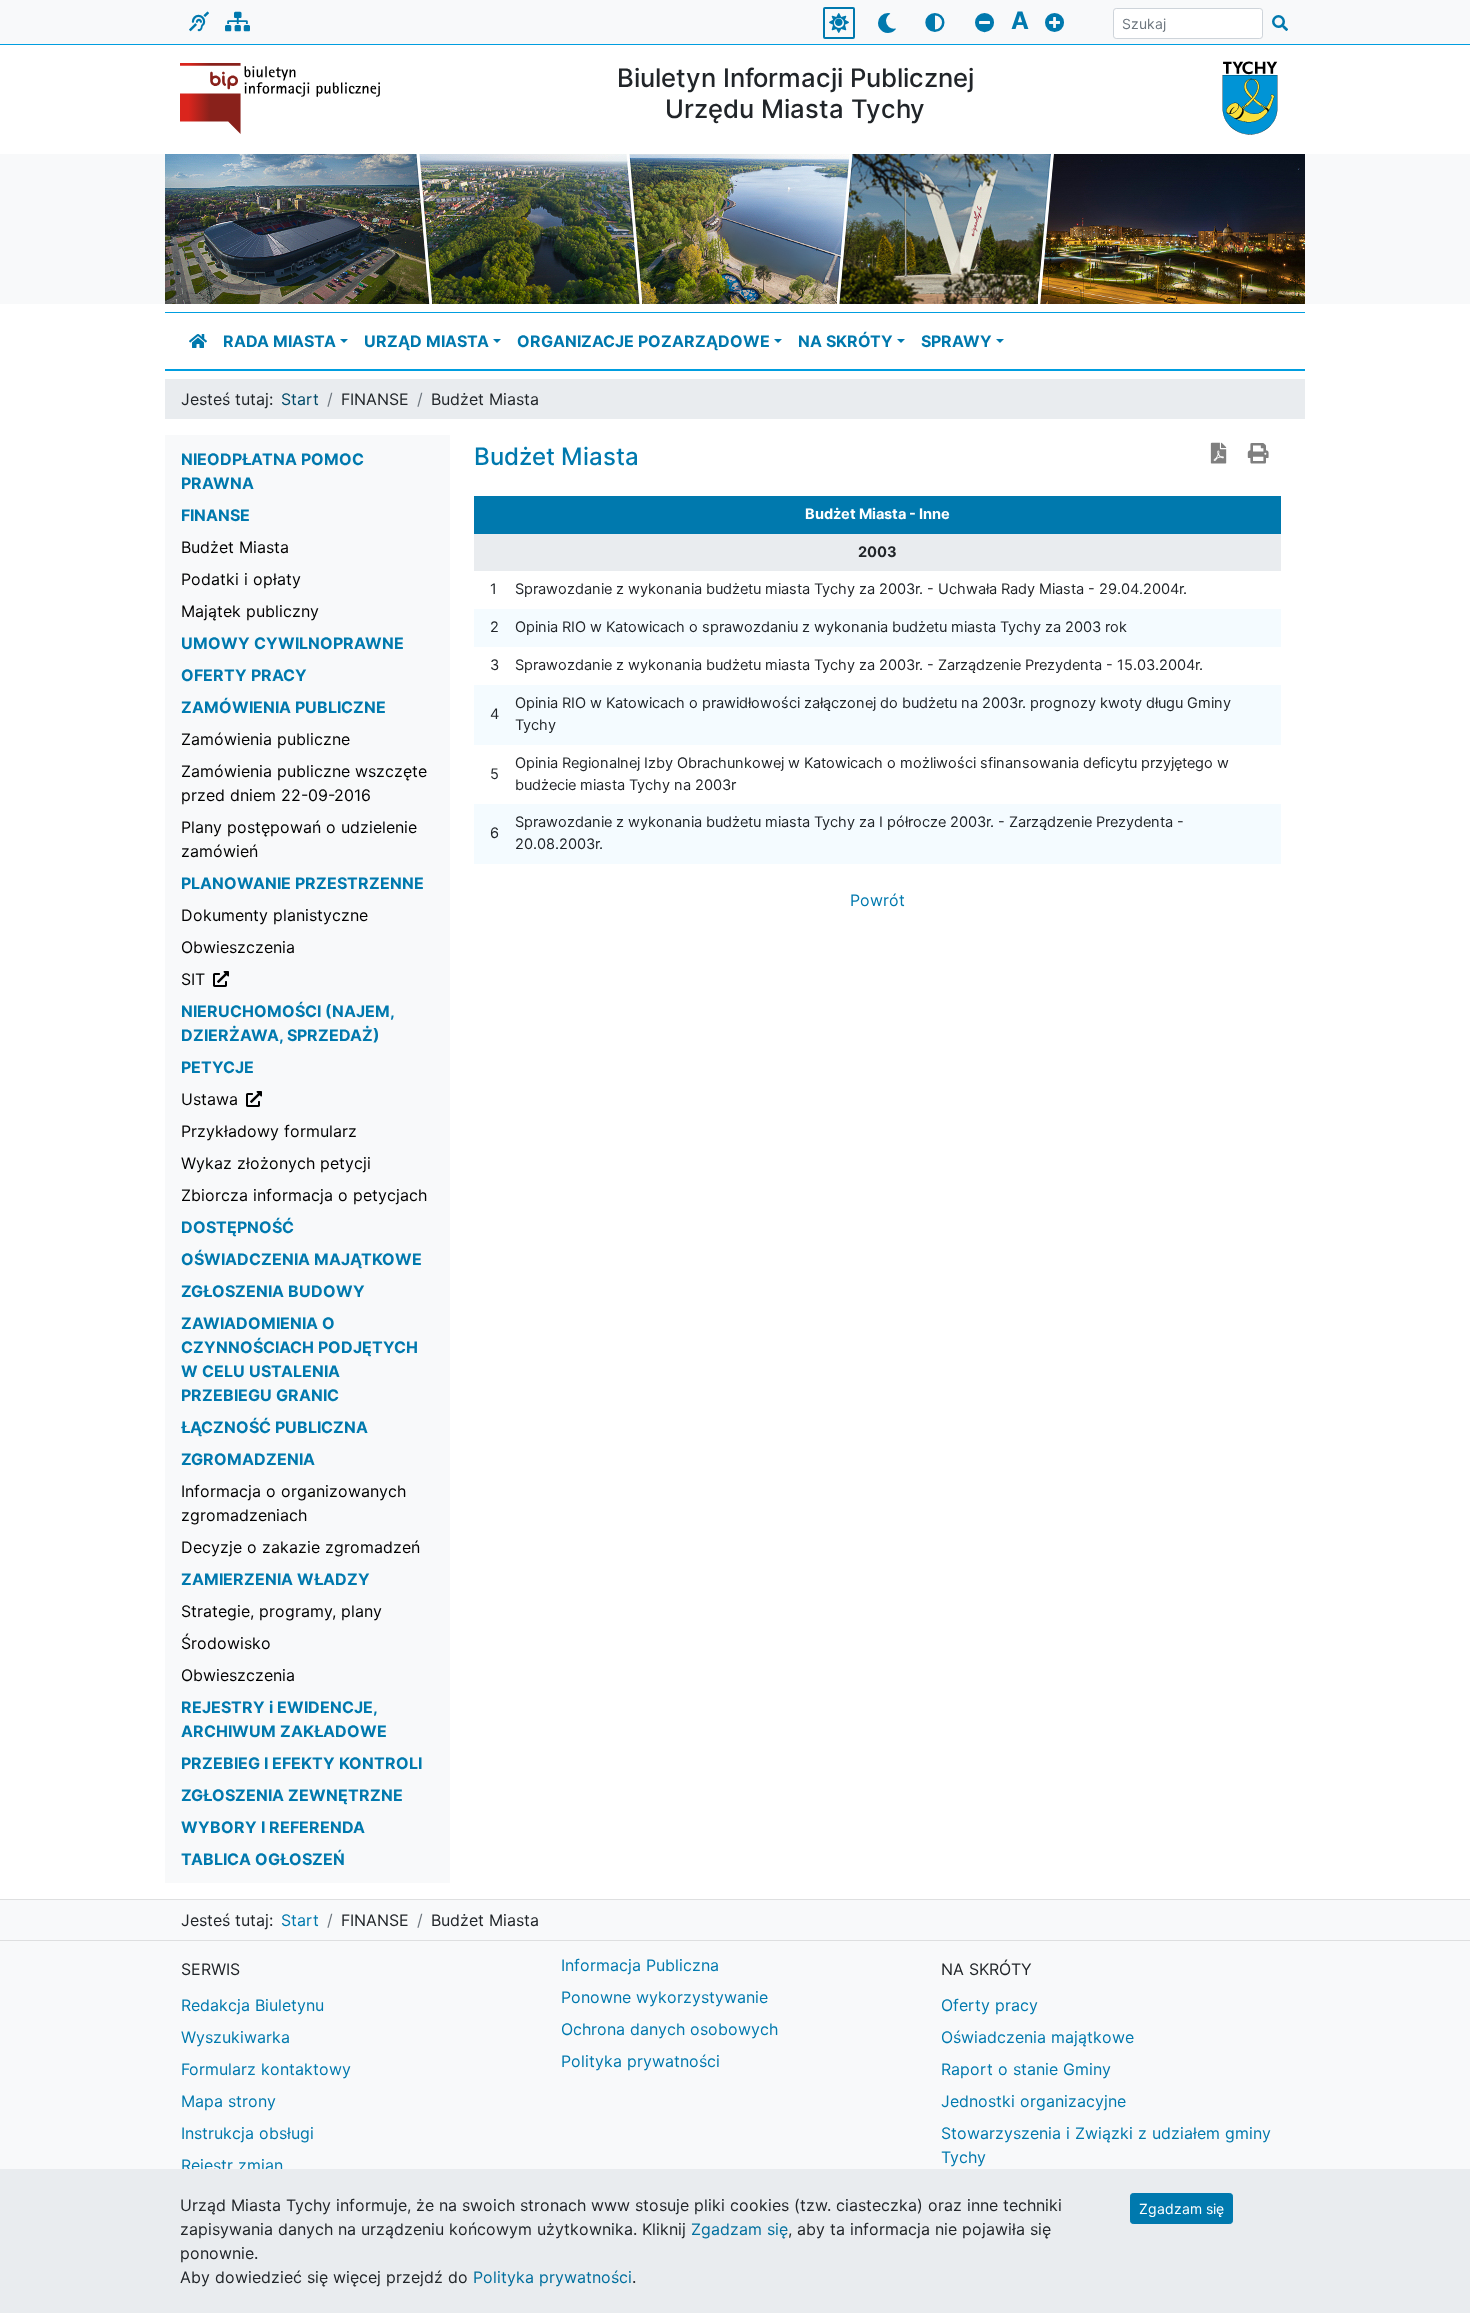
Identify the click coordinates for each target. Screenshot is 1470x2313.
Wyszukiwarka (235, 2037)
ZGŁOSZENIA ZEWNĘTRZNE (292, 1795)
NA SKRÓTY (845, 341)
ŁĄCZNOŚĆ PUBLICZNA (274, 1427)
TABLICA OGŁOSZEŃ (263, 1859)
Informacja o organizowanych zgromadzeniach (293, 1503)
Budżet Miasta (235, 547)
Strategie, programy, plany (281, 1611)
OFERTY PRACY (244, 675)
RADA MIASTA (279, 341)
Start (300, 399)
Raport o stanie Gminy (1026, 2069)
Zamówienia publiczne (265, 739)
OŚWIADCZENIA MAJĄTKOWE (301, 1259)
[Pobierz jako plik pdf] (1219, 455)
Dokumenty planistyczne (274, 915)
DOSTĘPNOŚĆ (237, 1227)
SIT (294, 978)
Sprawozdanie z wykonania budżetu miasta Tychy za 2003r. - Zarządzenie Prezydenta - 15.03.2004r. (859, 665)
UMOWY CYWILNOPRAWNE (292, 643)
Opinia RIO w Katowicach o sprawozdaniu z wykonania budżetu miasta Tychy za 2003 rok (821, 627)
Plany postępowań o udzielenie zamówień (299, 839)
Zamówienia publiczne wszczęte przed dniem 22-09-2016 (304, 783)
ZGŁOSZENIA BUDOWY (273, 1291)
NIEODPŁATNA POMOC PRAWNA (272, 471)
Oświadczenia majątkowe (1037, 2037)
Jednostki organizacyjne (1033, 2101)
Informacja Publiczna (640, 1965)
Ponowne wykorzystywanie (664, 1997)
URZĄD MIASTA (426, 341)
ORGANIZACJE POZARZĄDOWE (643, 341)
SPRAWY (956, 341)
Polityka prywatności (640, 2061)
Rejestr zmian (232, 2165)
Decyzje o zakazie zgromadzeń (300, 1547)
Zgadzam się (1181, 2208)
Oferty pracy (989, 2005)
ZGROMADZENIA (248, 1459)
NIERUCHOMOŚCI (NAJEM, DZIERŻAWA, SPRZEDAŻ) (287, 1023)
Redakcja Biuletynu (252, 2005)
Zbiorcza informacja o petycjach (304, 1195)
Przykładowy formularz (269, 1131)
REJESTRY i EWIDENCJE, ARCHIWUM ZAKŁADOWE (284, 1719)
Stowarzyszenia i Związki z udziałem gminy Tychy (1106, 2145)
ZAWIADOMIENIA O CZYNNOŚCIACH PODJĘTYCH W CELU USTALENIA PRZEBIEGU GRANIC (299, 1359)
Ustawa (311, 1098)
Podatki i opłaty (241, 579)
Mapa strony (228, 2101)
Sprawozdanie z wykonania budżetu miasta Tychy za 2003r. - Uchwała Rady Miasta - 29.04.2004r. (851, 589)
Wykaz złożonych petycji (276, 1163)
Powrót (877, 900)
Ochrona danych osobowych (669, 2029)
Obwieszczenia (238, 947)
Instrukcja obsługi (247, 2133)
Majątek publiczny (250, 611)
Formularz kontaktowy (266, 2069)
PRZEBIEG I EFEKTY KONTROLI (301, 1763)
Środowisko (226, 1643)
